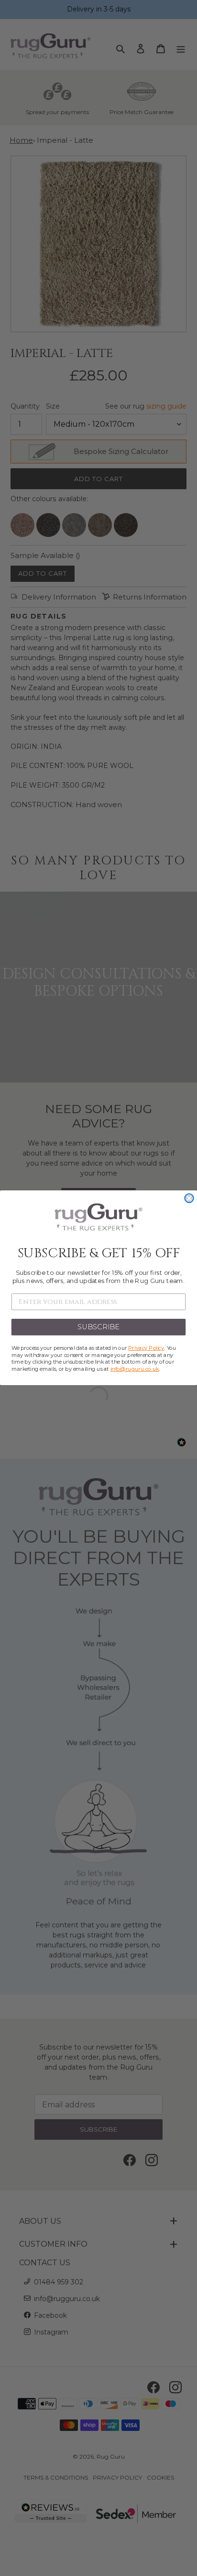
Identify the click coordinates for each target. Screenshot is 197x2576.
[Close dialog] (189, 1198)
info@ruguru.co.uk (135, 1369)
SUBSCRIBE (99, 1327)
